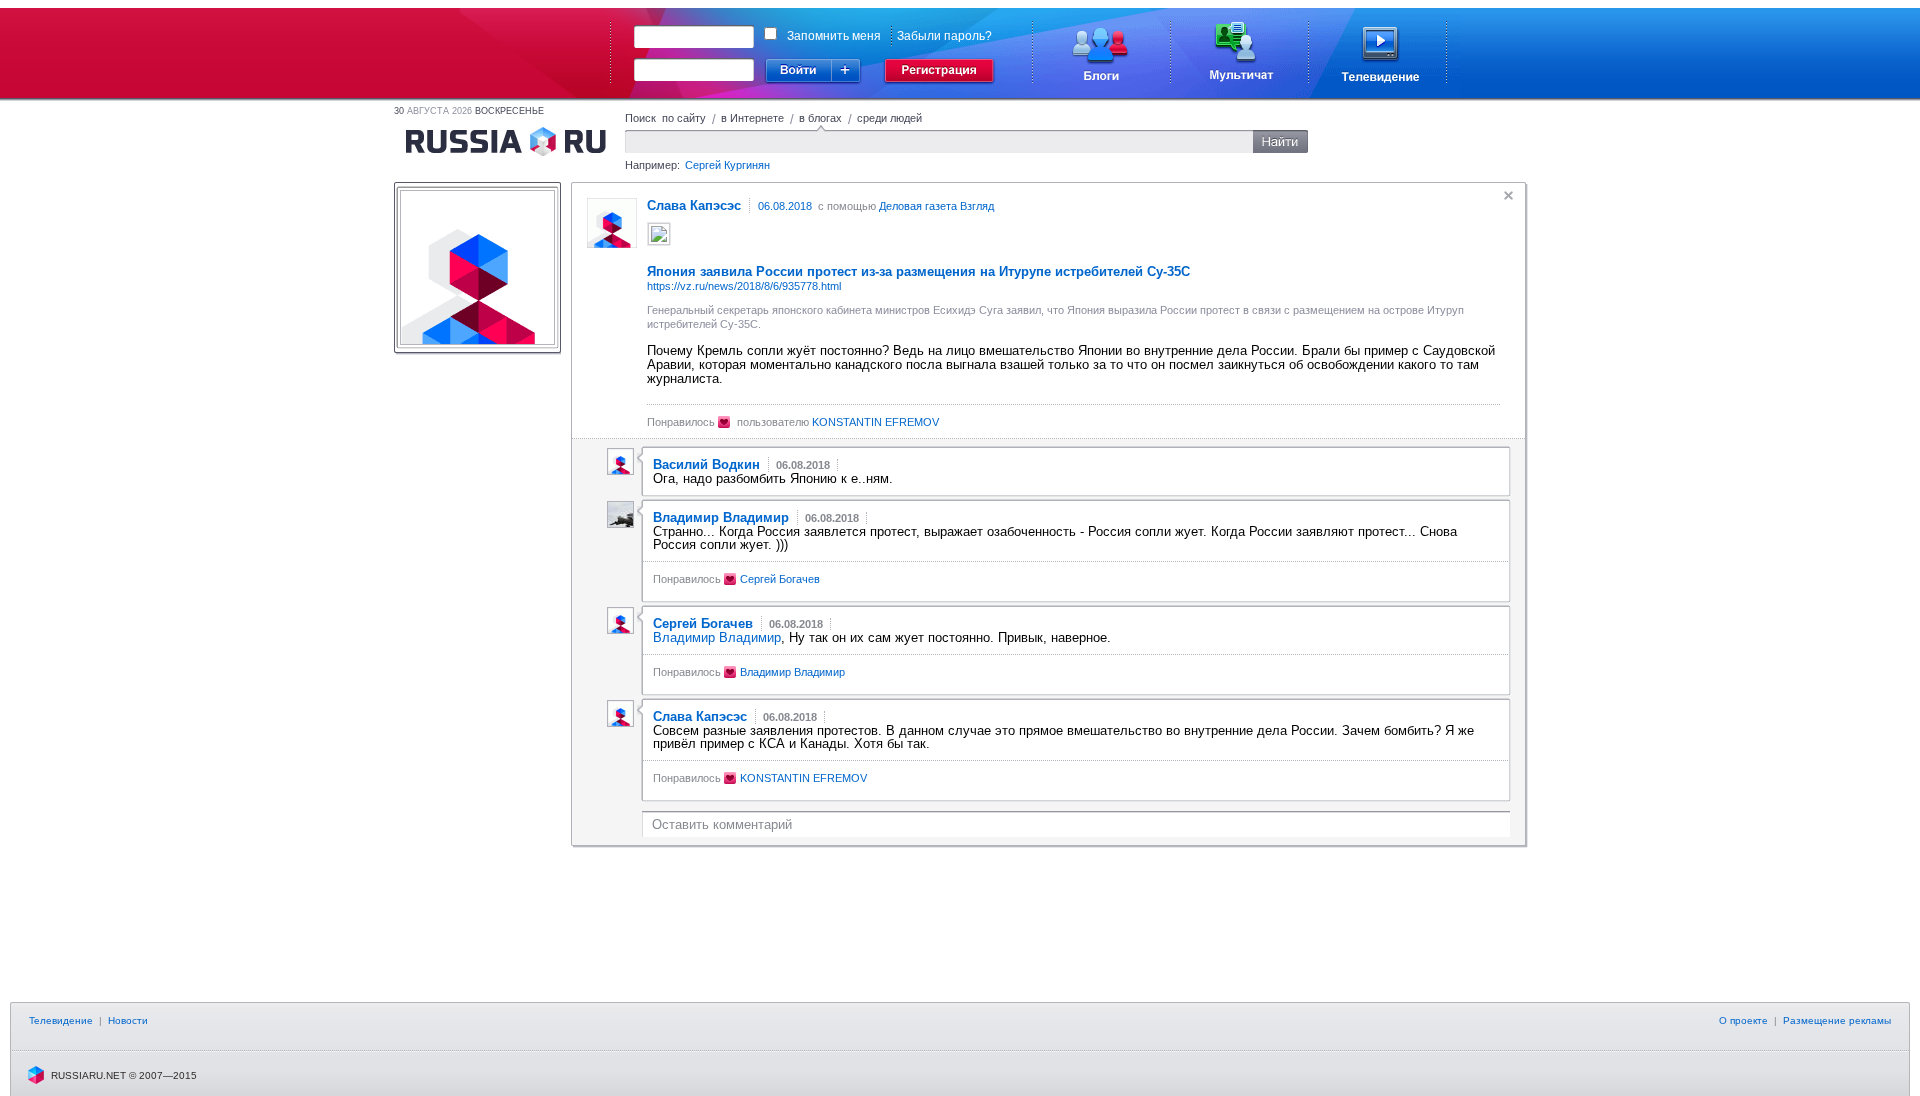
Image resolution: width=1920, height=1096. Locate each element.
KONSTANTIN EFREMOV (875, 422)
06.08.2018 (785, 206)
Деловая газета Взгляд (936, 206)
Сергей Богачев (780, 579)
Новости (128, 1020)
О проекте (1743, 1020)
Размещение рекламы (1837, 1020)
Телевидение (61, 1020)
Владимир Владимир (717, 637)
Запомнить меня (834, 36)
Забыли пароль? (944, 36)
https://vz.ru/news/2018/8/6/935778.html (744, 286)
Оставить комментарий (722, 824)
